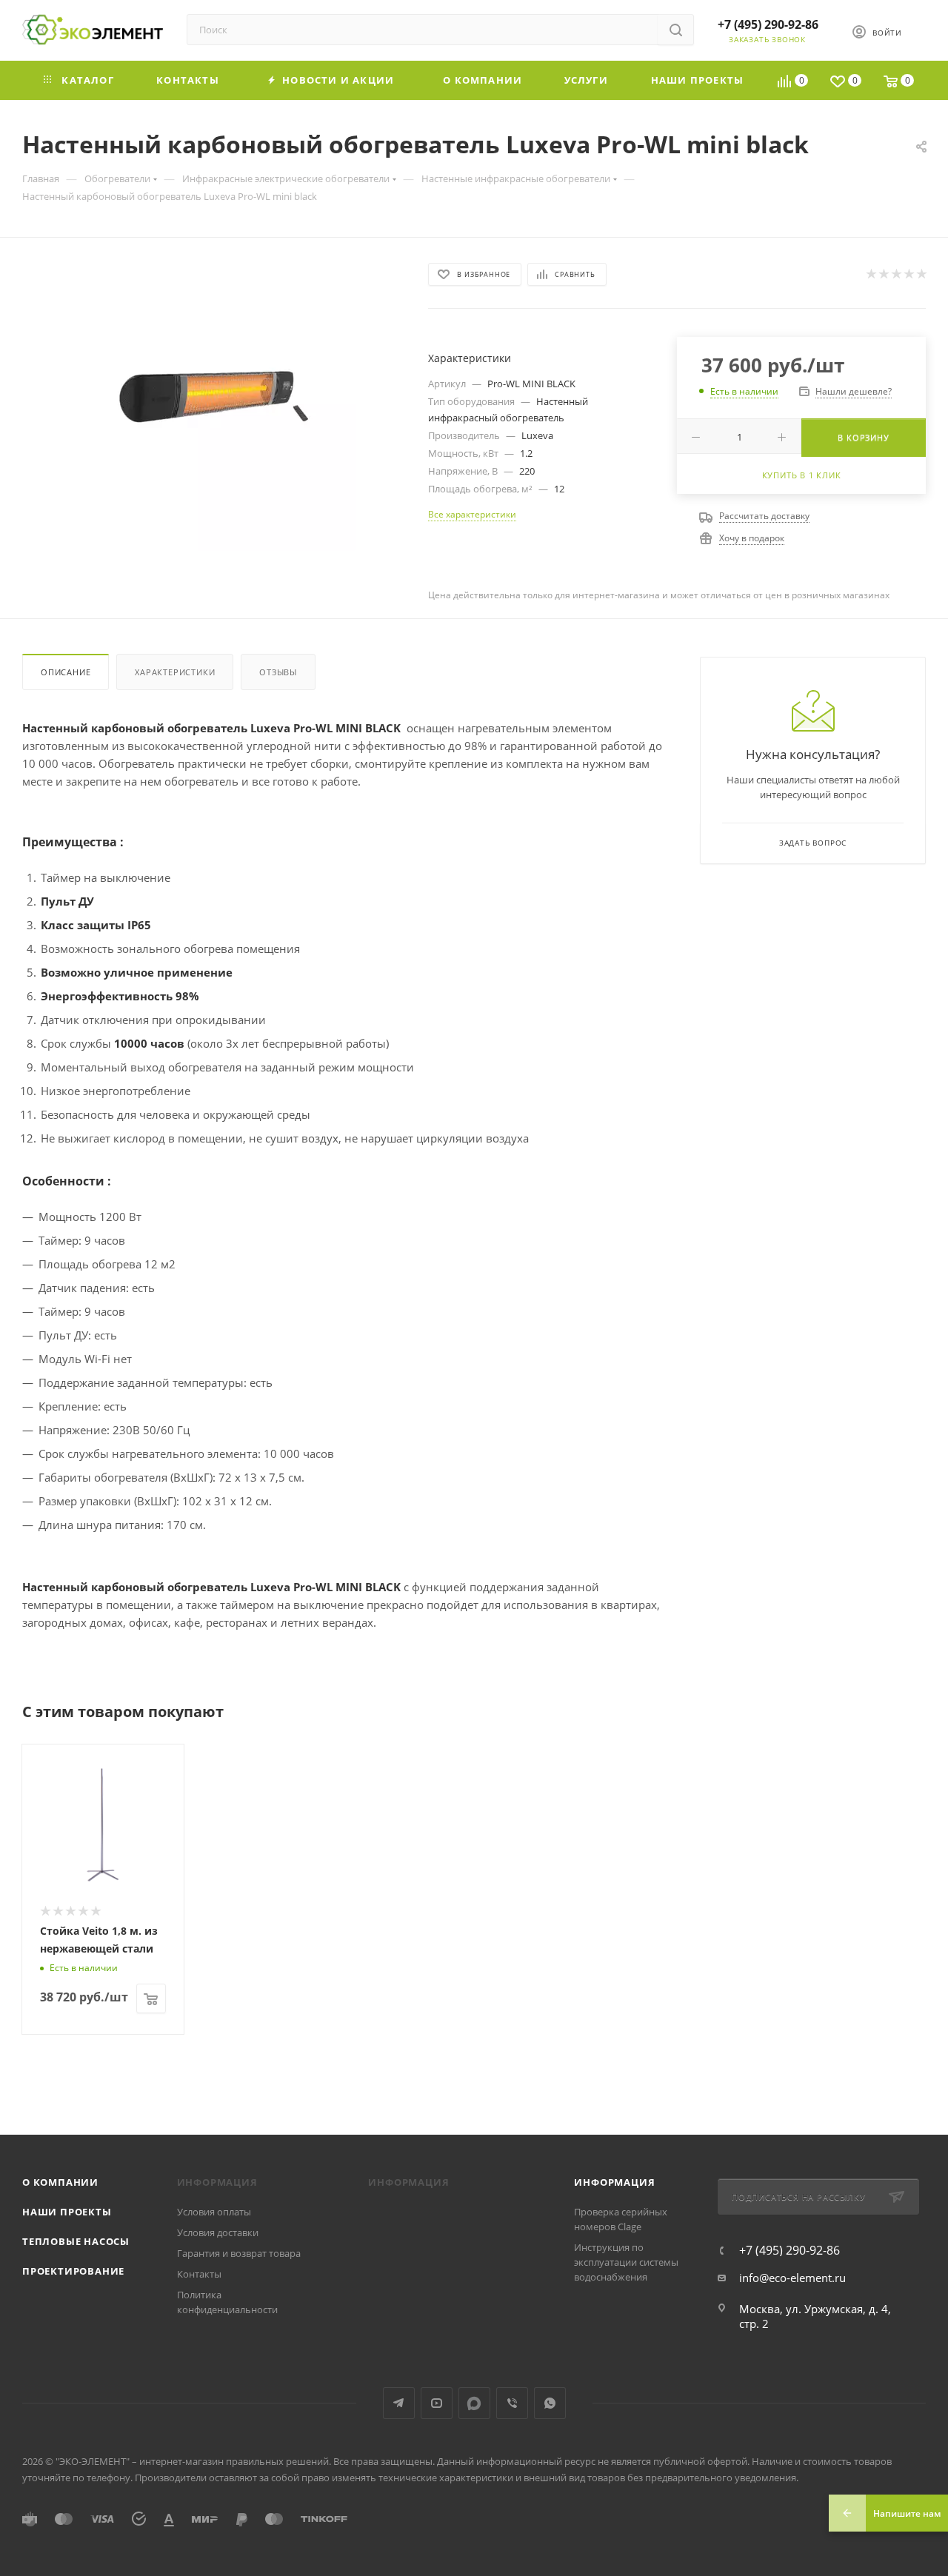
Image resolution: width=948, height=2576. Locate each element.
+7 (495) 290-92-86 (768, 24)
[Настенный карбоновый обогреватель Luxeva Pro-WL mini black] (212, 407)
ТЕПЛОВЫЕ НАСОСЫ (76, 2241)
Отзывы (278, 672)
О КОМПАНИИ (60, 2182)
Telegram (399, 2403)
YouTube (437, 2403)
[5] (921, 274)
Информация (614, 2182)
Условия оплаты (214, 2212)
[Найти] (676, 30)
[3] (896, 274)
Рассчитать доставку (764, 516)
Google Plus (474, 2403)
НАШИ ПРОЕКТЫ (67, 2212)
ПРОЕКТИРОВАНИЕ (73, 2271)
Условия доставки (218, 2232)
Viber (512, 2403)
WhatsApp (550, 2403)
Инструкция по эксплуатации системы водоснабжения (626, 2262)
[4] (908, 274)
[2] (883, 274)
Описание (66, 672)
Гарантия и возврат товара (239, 2253)
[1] (871, 274)
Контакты (199, 2274)
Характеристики (175, 672)
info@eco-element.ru (792, 2278)
